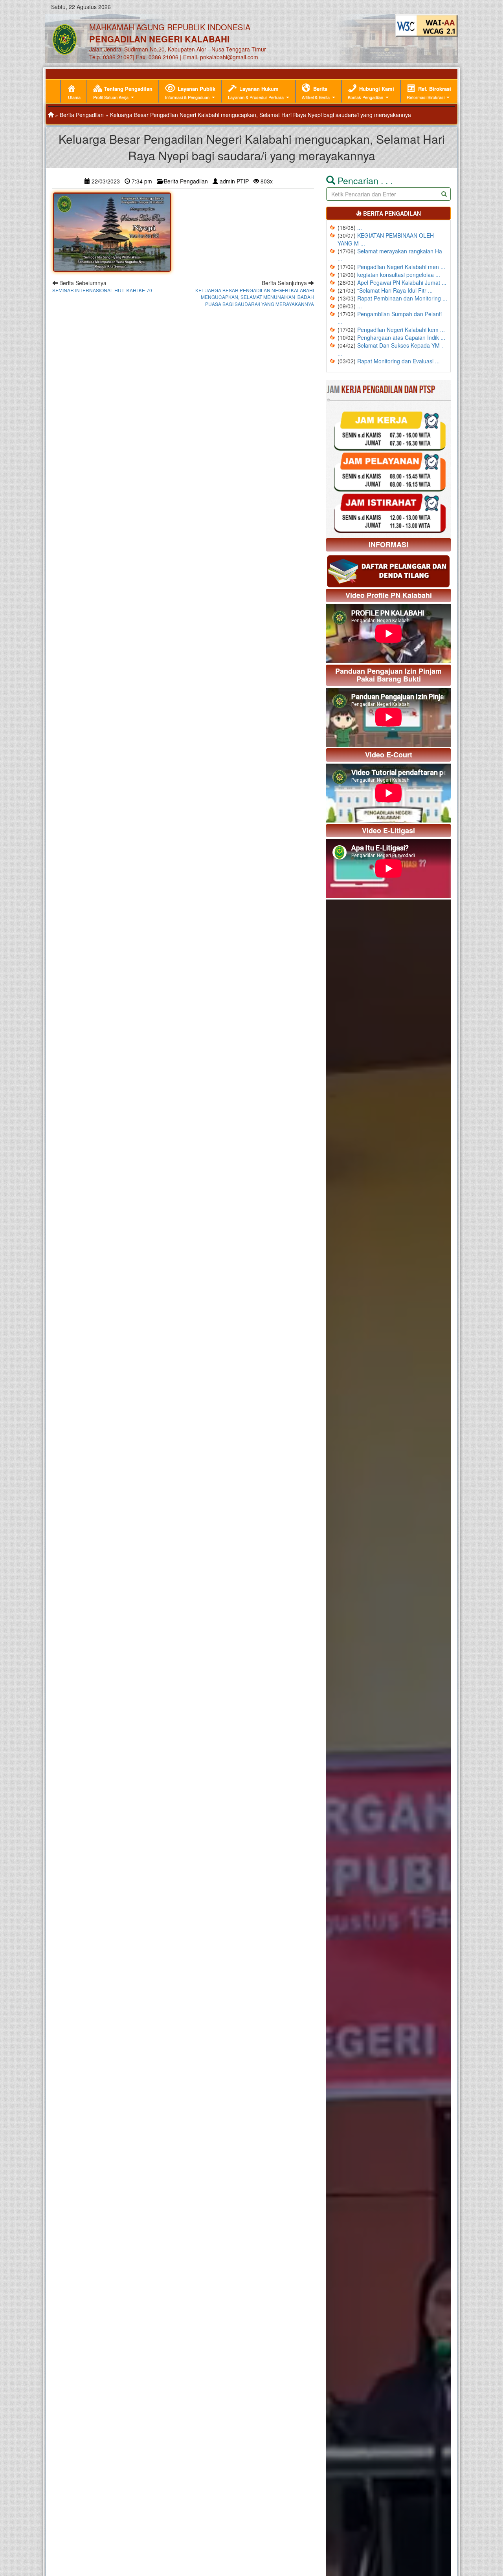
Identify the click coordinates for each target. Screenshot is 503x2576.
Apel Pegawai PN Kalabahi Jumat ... (402, 282)
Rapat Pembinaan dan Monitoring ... (402, 298)
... (360, 227)
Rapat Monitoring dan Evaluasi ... (398, 361)
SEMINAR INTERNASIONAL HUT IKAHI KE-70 (102, 290)
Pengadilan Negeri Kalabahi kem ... (401, 330)
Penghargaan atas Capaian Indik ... (401, 337)
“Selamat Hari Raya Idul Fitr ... (395, 290)
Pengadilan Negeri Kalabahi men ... (401, 267)
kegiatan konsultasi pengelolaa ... (399, 275)
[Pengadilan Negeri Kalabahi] (51, 115)
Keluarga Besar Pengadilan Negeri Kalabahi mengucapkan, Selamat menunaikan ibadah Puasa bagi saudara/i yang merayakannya (255, 297)
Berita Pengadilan (82, 115)
